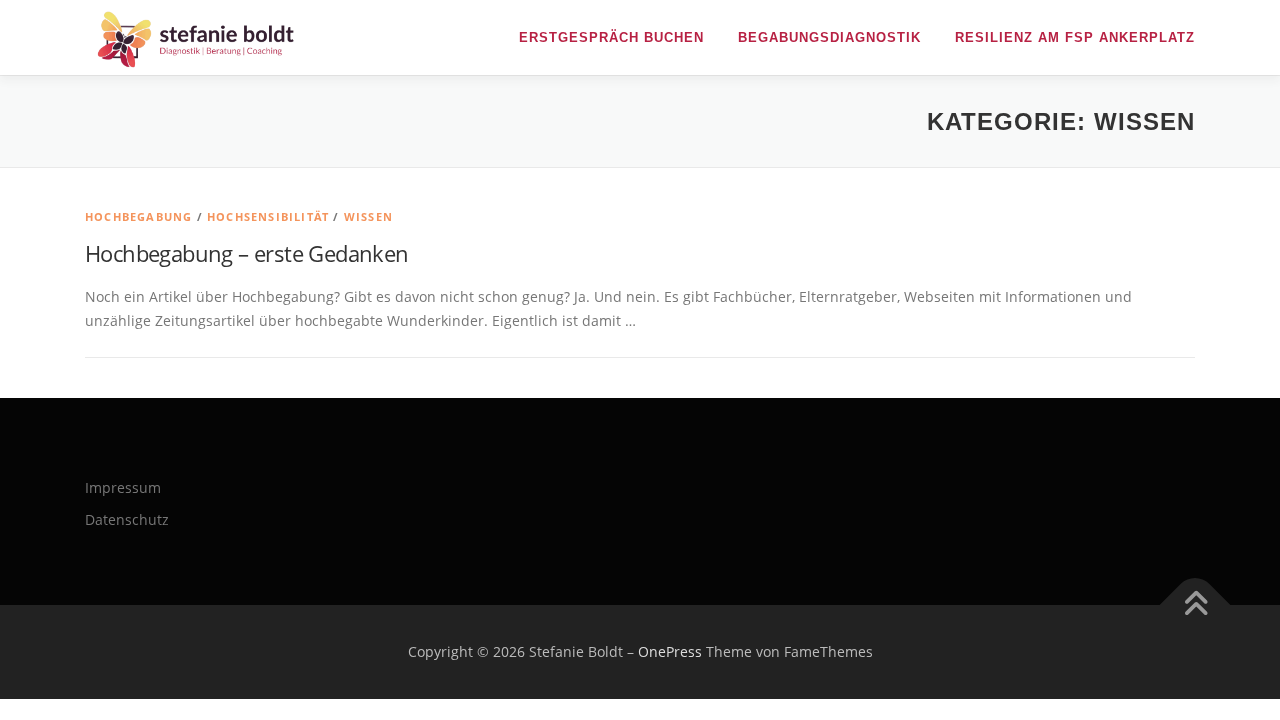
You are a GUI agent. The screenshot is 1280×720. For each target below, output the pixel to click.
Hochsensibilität (268, 216)
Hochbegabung (138, 216)
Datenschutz (127, 519)
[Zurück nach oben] (1195, 605)
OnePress (670, 651)
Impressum (123, 487)
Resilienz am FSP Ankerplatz (1075, 37)
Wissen (368, 216)
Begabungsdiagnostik (829, 37)
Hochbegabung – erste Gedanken (247, 253)
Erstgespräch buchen (611, 37)
